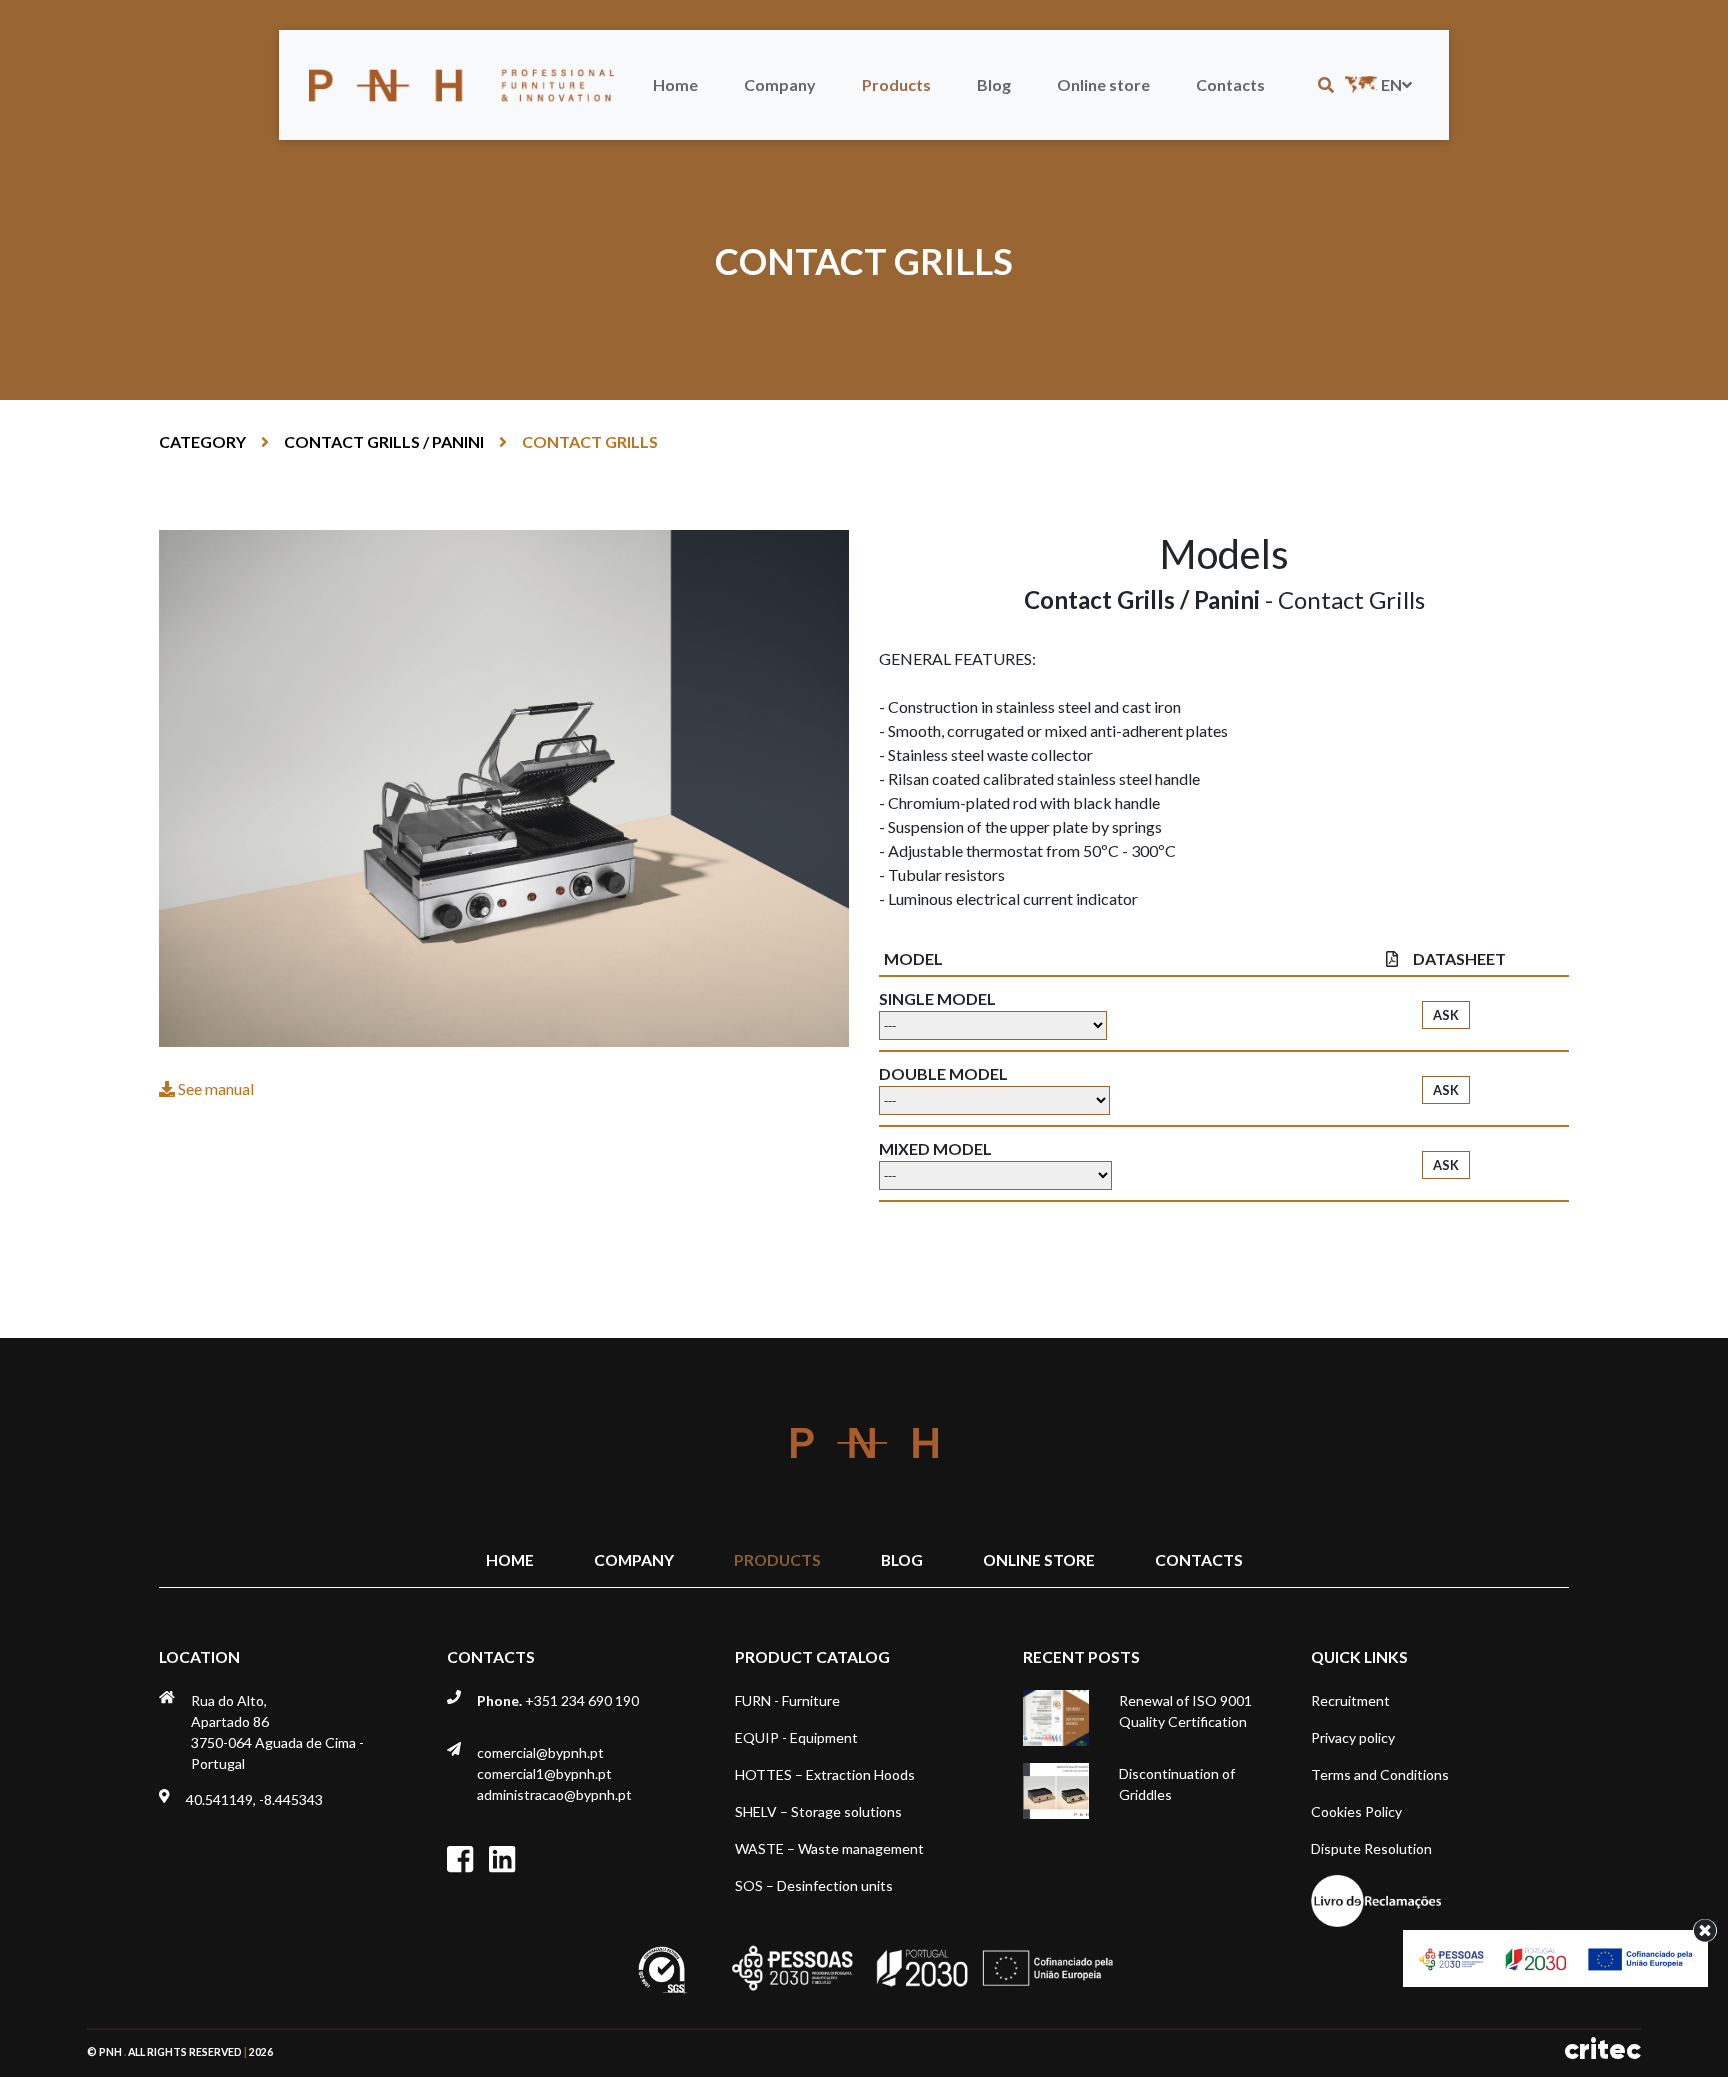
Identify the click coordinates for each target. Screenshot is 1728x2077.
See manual (214, 1088)
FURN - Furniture (787, 1700)
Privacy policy (1353, 1737)
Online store (1103, 84)
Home (675, 84)
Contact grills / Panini (384, 441)
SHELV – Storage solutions (818, 1811)
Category (202, 441)
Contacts (1230, 84)
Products (896, 84)
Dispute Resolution (1371, 1848)
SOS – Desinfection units (814, 1885)
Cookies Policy (1356, 1811)
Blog (994, 84)
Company (780, 84)
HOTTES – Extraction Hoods (825, 1774)
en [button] (1391, 84)
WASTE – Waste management (829, 1848)
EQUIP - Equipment (796, 1737)
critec (1602, 2049)
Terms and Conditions (1380, 1774)
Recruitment (1350, 1700)
